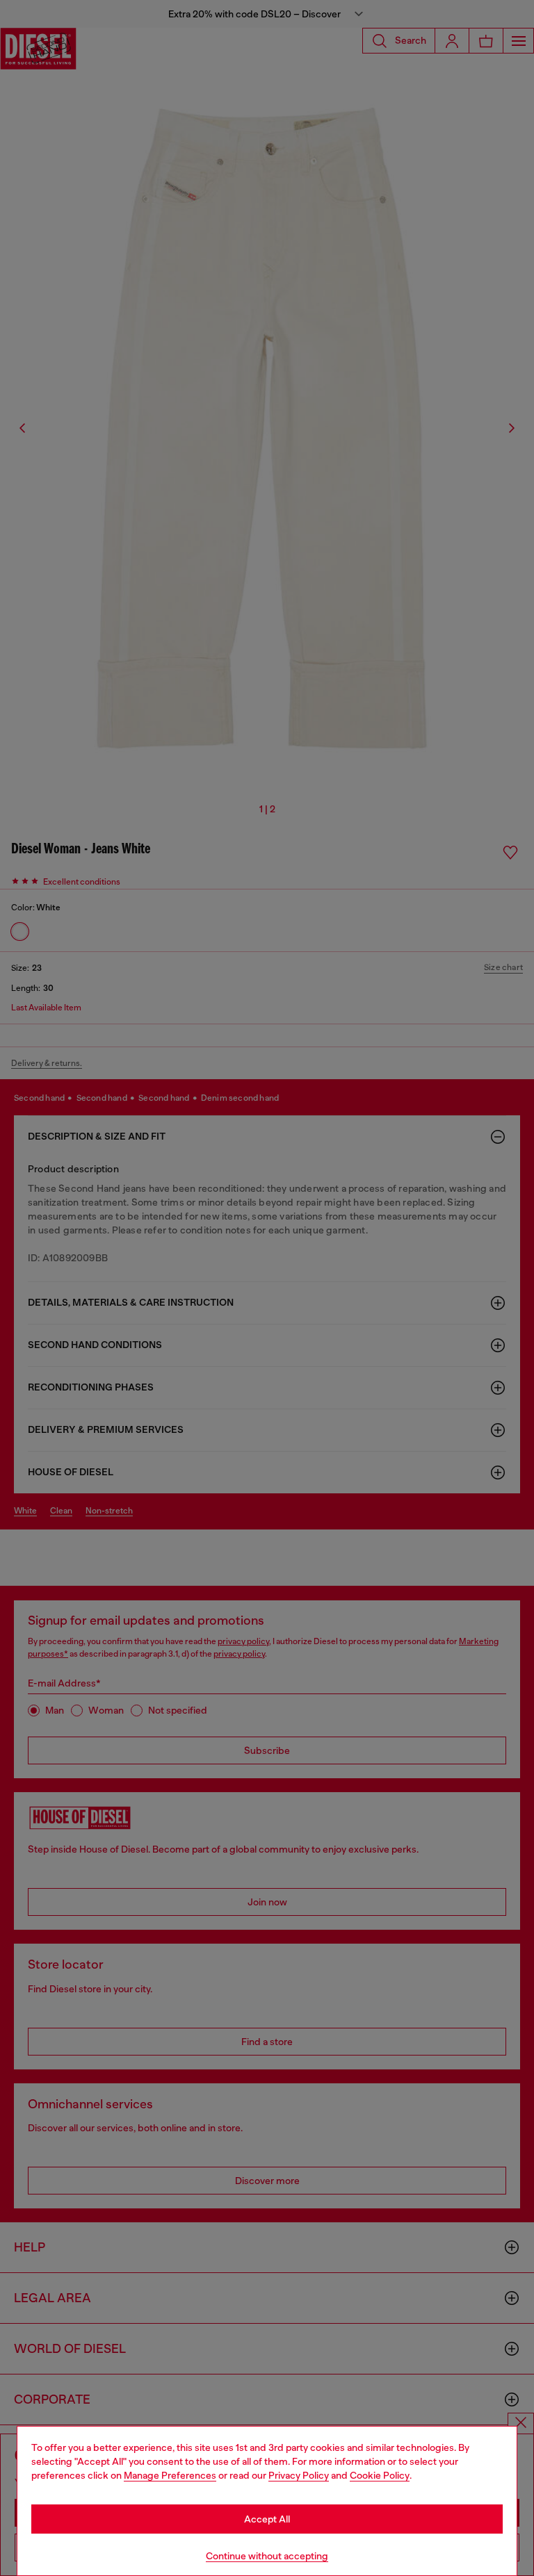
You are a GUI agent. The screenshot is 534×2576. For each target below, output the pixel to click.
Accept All (267, 2519)
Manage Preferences (170, 2475)
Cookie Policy (380, 2475)
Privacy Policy (299, 2475)
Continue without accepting (267, 2556)
